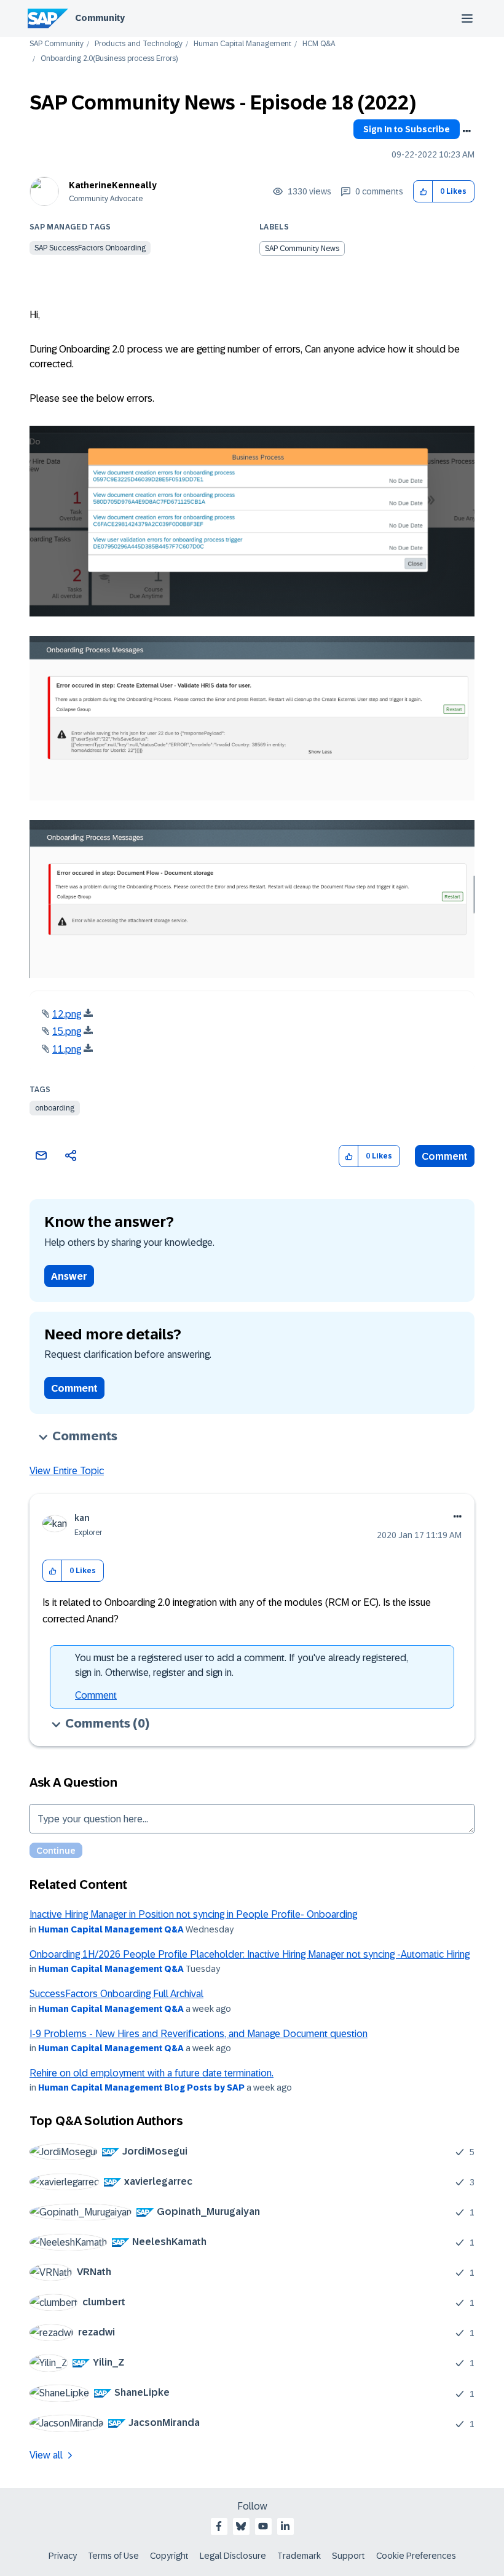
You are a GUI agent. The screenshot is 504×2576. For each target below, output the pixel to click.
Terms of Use (113, 2556)
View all (46, 2455)
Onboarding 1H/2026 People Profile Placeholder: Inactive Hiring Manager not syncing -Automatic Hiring (250, 1954)
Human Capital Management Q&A (111, 1929)
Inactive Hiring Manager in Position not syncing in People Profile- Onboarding (193, 1914)
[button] (423, 192)
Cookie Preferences (416, 2556)
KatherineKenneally (113, 185)
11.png (67, 1049)
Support (348, 2556)
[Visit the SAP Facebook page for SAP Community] (219, 2526)
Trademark (299, 2556)
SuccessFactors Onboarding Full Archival (116, 1994)
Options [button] (467, 131)
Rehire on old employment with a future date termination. (152, 2073)
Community (100, 18)
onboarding (55, 1108)
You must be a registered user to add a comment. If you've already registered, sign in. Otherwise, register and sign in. (242, 1665)
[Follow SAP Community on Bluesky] (241, 2526)
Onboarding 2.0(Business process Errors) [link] (109, 59)
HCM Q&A (319, 44)
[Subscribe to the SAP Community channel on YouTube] (263, 2526)
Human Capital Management (242, 44)
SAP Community (57, 44)
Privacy (63, 2556)
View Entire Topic (67, 1471)
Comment (445, 1156)
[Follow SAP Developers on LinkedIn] (285, 2526)
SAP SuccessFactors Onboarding (90, 248)
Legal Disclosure (233, 2556)
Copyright (169, 2556)
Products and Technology (139, 44)
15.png (67, 1031)
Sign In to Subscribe (407, 129)
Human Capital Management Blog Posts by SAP (141, 2088)
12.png (67, 1014)
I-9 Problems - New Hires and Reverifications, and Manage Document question (199, 2034)
